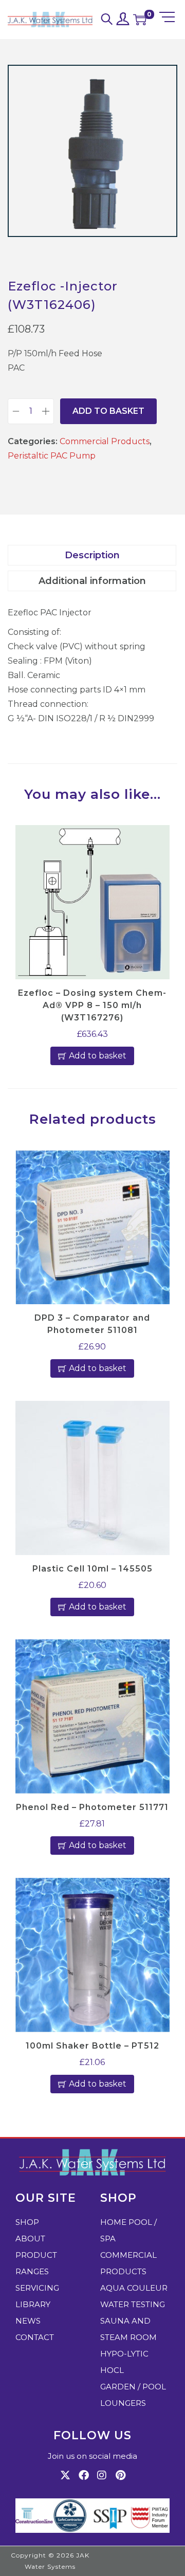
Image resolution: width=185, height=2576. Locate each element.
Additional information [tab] (92, 581)
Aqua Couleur (134, 2288)
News (28, 2321)
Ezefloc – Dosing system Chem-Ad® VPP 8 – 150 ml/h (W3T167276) (92, 1005)
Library (33, 2304)
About (30, 2239)
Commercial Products (105, 441)
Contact (35, 2337)
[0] (140, 20)
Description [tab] (92, 555)
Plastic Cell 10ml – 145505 (92, 1569)
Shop (27, 2222)
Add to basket (108, 411)
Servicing (37, 2288)
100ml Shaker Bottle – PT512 (92, 2046)
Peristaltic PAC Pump (52, 456)
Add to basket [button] (98, 1056)
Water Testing (133, 2304)
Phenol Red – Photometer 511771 (92, 1807)
